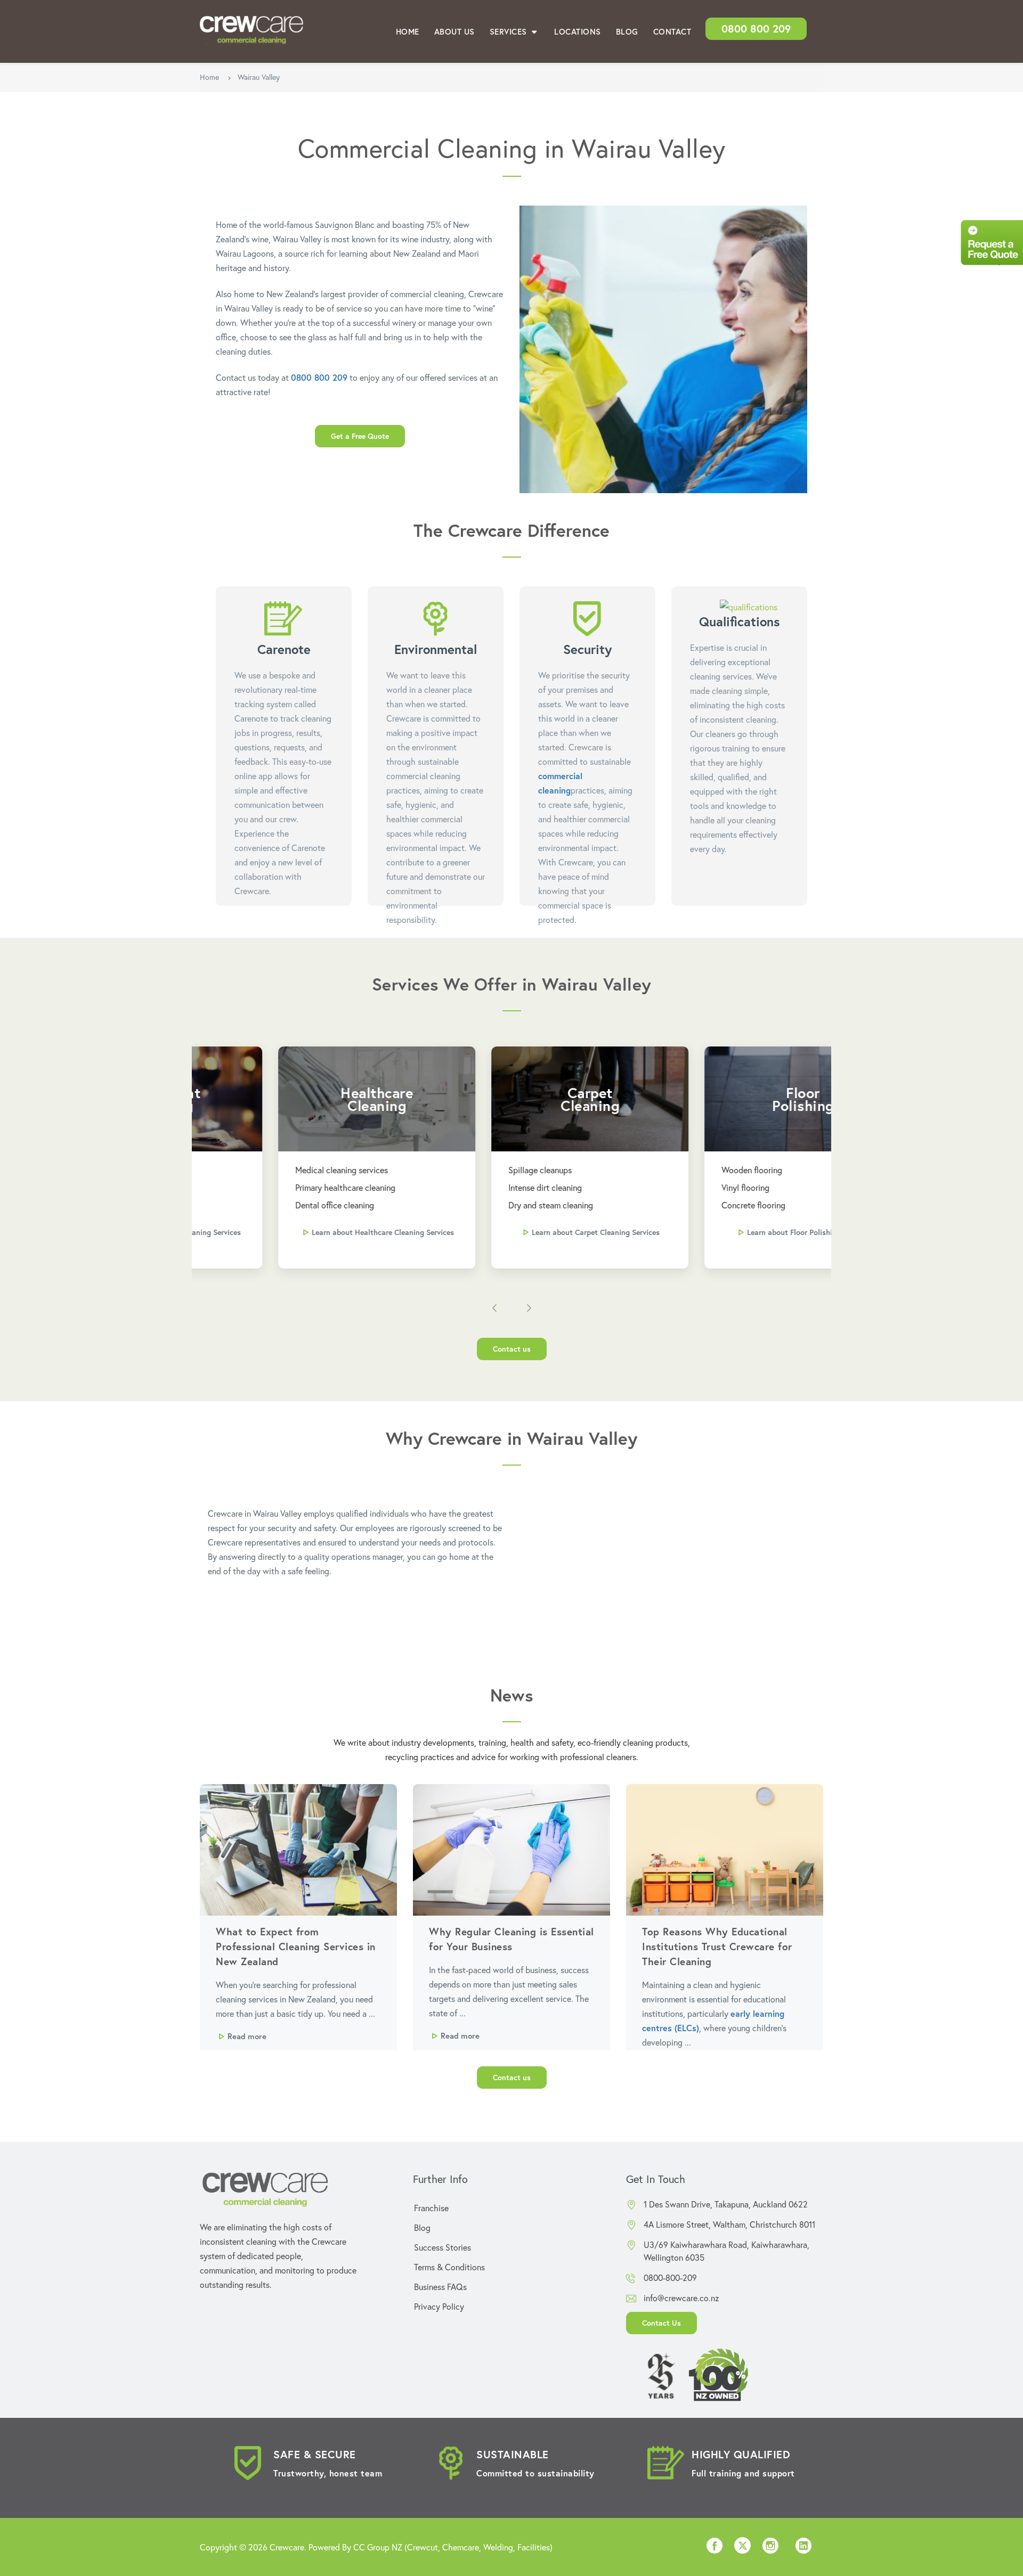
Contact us (512, 1349)
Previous (494, 1307)
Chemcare (461, 2547)
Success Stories (443, 2247)
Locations (578, 31)
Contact (672, 31)
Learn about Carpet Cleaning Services (517, 1232)
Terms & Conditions (449, 2267)
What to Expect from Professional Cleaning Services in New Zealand (296, 1946)
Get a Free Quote (360, 436)
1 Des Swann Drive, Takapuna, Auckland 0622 (726, 2204)
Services (510, 31)
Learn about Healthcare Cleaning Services (305, 1232)
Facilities (534, 2547)
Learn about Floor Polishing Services (730, 1232)
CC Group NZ (378, 2547)
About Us (454, 31)
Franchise (431, 2208)
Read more (247, 2036)
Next (529, 1307)
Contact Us (661, 2323)
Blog (627, 31)
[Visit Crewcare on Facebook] (715, 2549)
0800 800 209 (756, 28)
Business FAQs (440, 2287)
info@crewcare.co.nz (681, 2298)
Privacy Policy (439, 2306)
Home (408, 31)
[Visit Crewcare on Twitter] (742, 2547)
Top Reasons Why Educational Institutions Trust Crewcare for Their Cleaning (717, 1946)
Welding (498, 2547)
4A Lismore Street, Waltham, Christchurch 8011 (729, 2224)
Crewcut (423, 2547)
